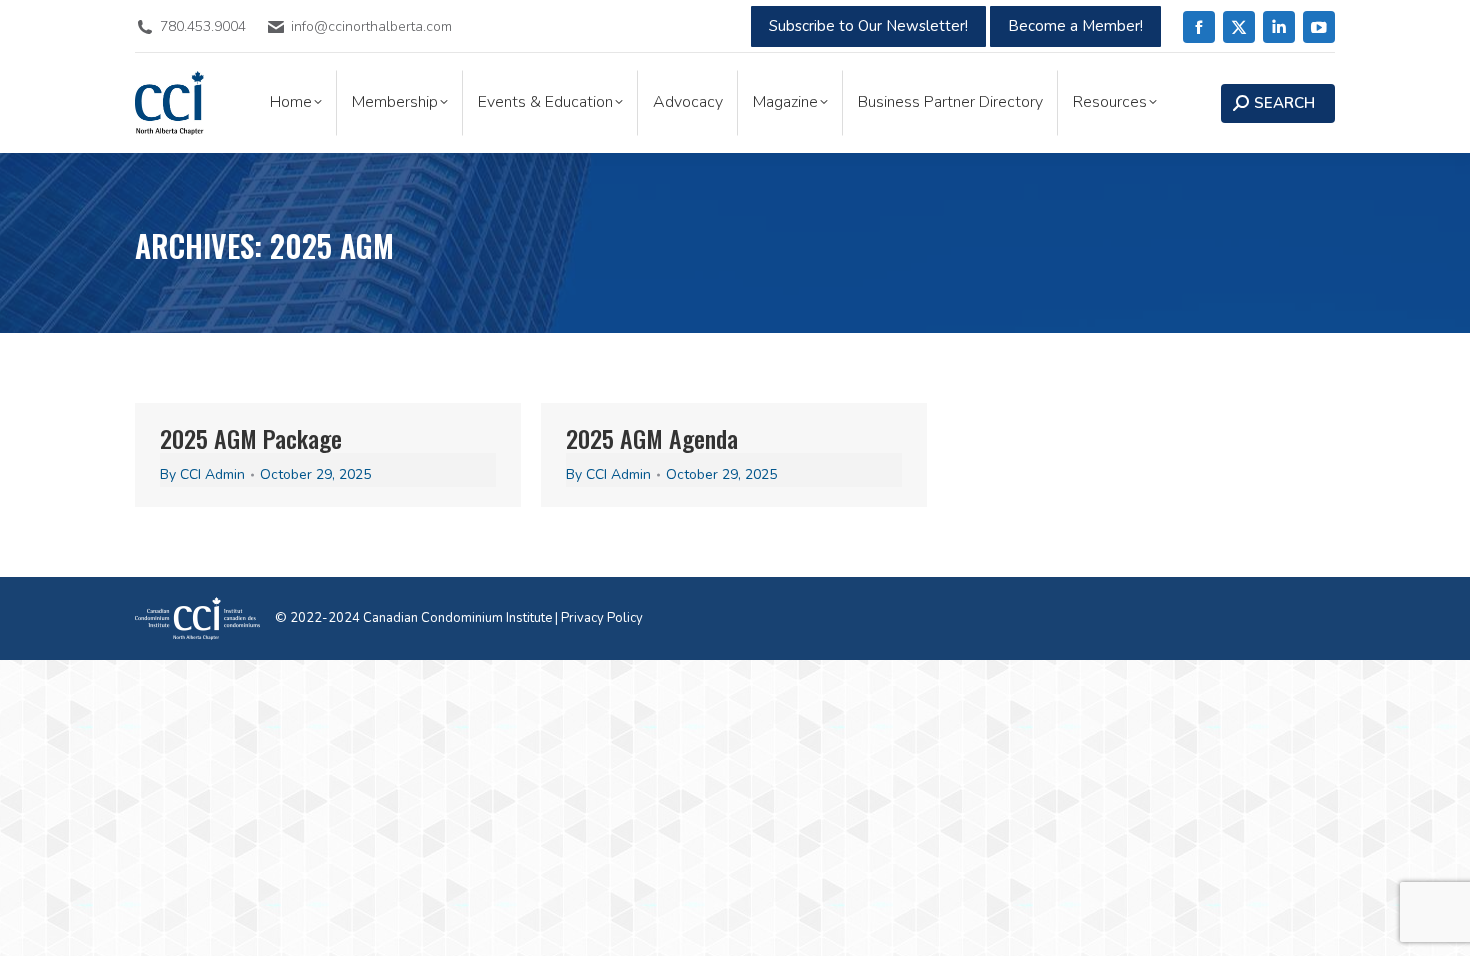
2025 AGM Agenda (652, 438)
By (202, 474)
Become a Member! (1075, 26)
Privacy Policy (602, 618)
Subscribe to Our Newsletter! (868, 26)
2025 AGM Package (251, 438)
